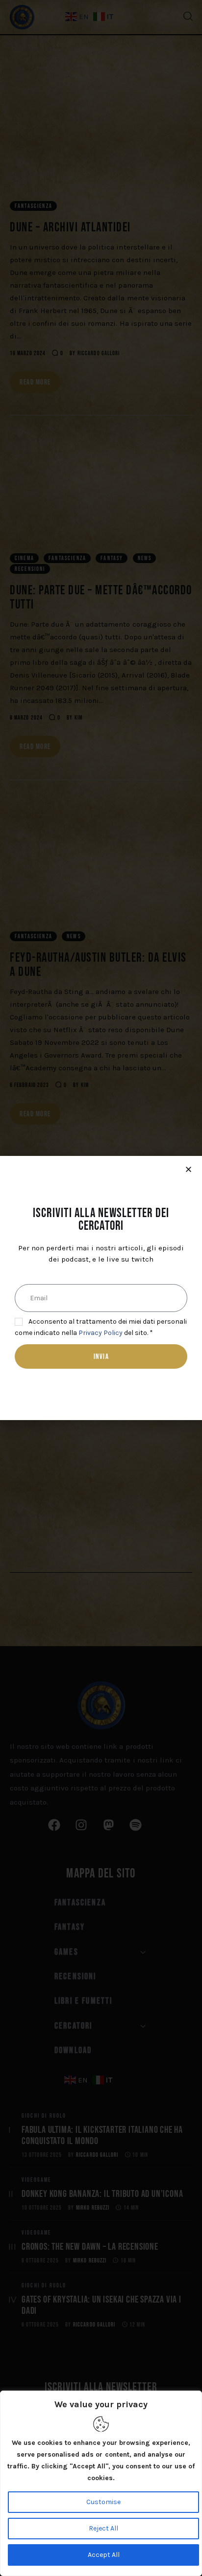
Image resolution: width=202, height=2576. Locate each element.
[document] (101, 1288)
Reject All (103, 2528)
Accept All (104, 2555)
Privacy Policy (101, 1333)
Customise (103, 2502)
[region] (101, 2483)
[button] (189, 1169)
